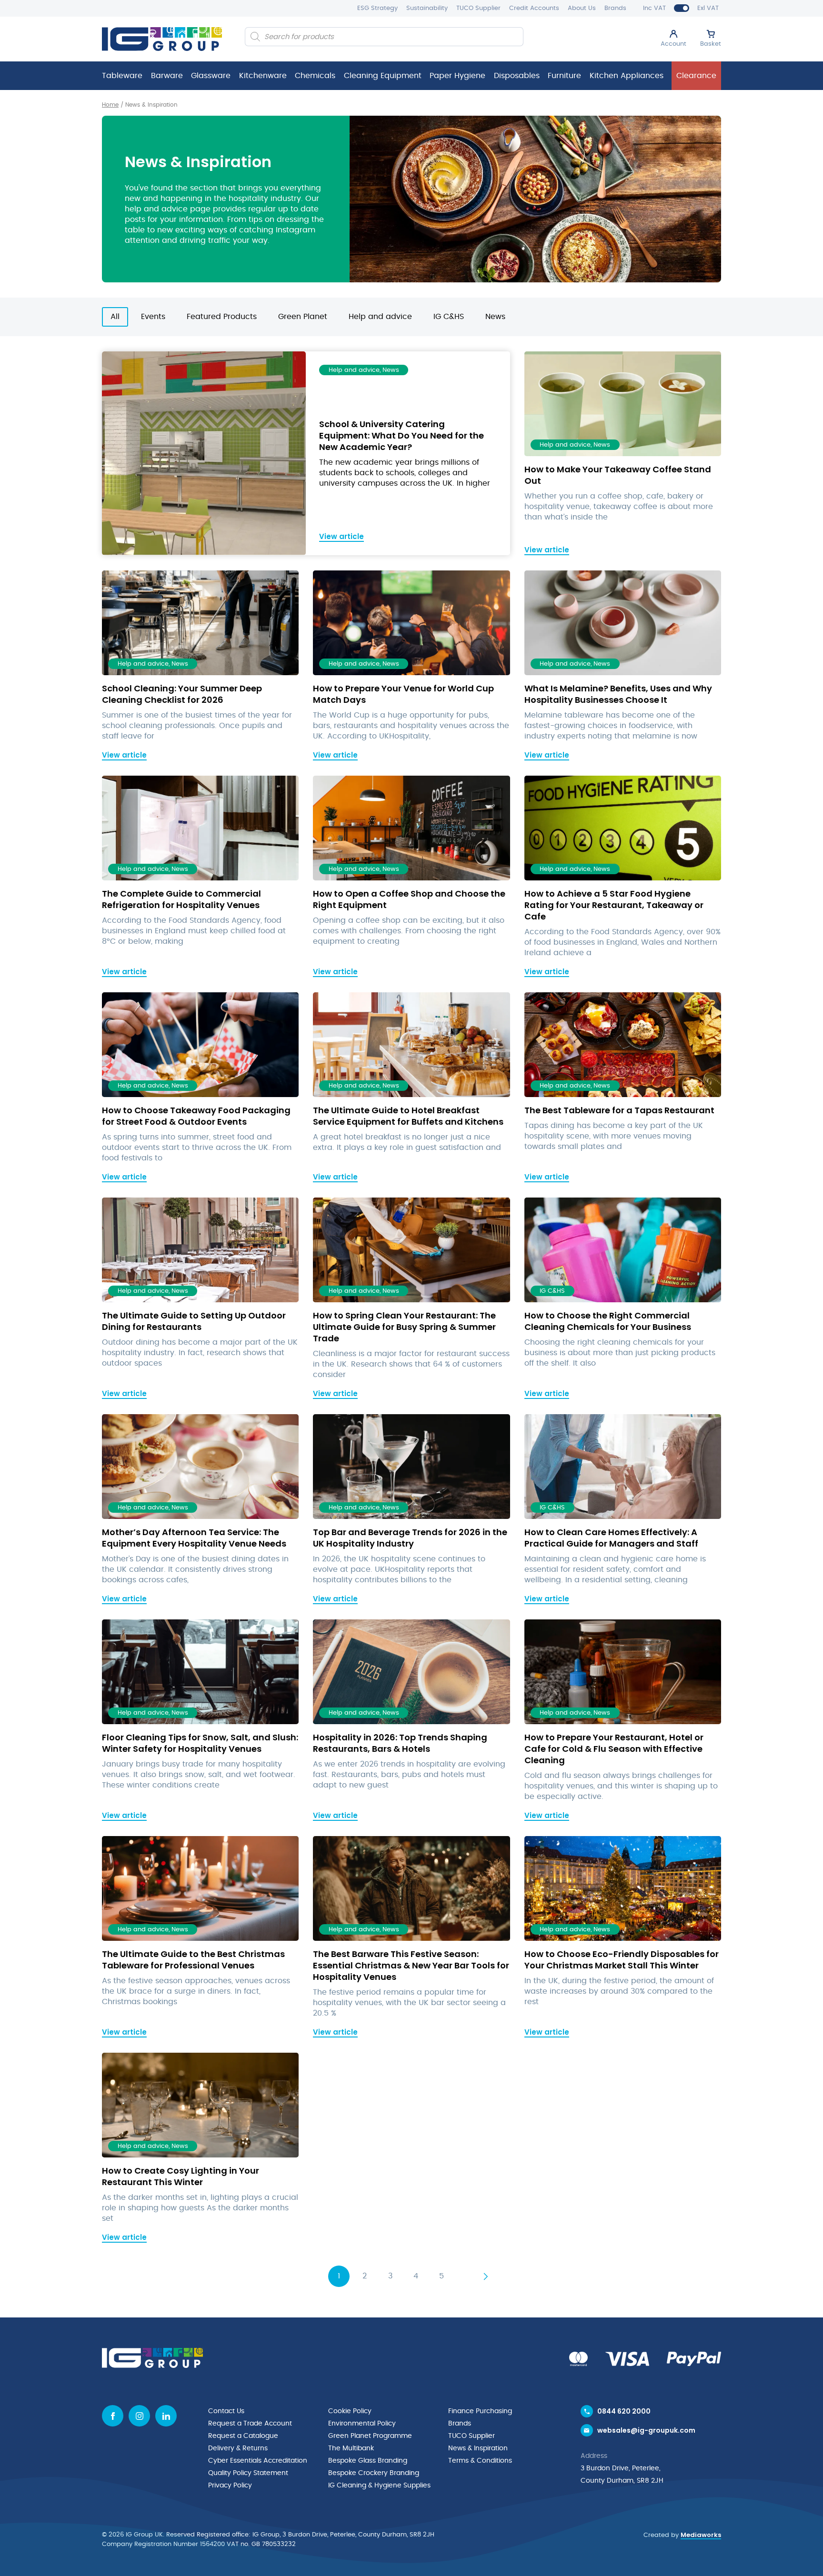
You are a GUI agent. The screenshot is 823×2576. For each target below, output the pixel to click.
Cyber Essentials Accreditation (258, 2461)
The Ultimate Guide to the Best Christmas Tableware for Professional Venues (193, 1960)
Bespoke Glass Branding (368, 2461)
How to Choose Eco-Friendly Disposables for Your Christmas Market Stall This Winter (622, 1960)
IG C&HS (449, 317)
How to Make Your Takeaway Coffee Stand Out (618, 475)
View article (341, 536)
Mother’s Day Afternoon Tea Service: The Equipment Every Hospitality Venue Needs (194, 1538)
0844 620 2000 (624, 2411)
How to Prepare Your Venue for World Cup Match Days (403, 694)
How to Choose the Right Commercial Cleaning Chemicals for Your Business (608, 1321)
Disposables (517, 76)
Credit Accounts (534, 8)
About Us (582, 8)
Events (153, 317)
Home (110, 105)
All (115, 317)
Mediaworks (701, 2535)
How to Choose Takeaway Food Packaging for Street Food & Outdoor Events (196, 1116)
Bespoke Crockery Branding (374, 2473)
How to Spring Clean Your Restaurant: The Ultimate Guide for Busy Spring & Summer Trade (404, 1327)
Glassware (211, 76)
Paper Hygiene (457, 76)
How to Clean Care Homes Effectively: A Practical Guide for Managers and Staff (611, 1538)
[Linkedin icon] (166, 2416)
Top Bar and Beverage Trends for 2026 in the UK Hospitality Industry (410, 1538)
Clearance (696, 76)
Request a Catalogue (243, 2436)
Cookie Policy (350, 2411)
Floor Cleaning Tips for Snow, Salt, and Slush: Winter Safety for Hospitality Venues (200, 1743)
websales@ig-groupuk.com (646, 2430)
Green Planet (303, 317)
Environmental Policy (362, 2424)
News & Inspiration (478, 2448)
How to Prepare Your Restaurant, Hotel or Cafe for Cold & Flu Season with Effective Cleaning (614, 1749)
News (495, 317)
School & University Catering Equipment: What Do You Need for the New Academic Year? (401, 435)
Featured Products (222, 317)
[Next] (486, 2276)
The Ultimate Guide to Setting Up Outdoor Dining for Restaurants (194, 1321)
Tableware (122, 76)
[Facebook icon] (113, 2416)
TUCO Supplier (478, 8)
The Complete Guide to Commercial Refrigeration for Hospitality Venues (181, 899)
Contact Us (226, 2411)
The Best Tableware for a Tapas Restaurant (619, 1110)
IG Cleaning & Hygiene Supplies (379, 2486)
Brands (615, 8)
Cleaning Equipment (383, 76)
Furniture (564, 76)
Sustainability (427, 8)
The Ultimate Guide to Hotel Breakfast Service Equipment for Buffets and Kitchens (408, 1116)
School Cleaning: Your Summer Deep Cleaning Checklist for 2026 (182, 694)
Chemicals (315, 76)
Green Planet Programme (370, 2436)
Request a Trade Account (250, 2424)
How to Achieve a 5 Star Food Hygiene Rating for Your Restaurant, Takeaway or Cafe (614, 905)
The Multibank (351, 2448)
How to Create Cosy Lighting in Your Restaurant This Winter (181, 2176)
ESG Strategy (377, 8)
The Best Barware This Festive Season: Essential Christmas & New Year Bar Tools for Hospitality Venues (411, 1965)
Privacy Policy (230, 2486)
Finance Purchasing (480, 2411)
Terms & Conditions (480, 2461)
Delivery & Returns (238, 2448)
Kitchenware (263, 76)
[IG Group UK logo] (162, 39)
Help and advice (380, 317)
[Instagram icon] (139, 2416)
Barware (167, 76)
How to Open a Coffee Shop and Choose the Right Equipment (409, 899)
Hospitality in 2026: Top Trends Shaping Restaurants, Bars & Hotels (400, 1743)
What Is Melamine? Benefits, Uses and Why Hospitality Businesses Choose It (618, 694)
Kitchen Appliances (627, 76)
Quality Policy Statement (248, 2473)
